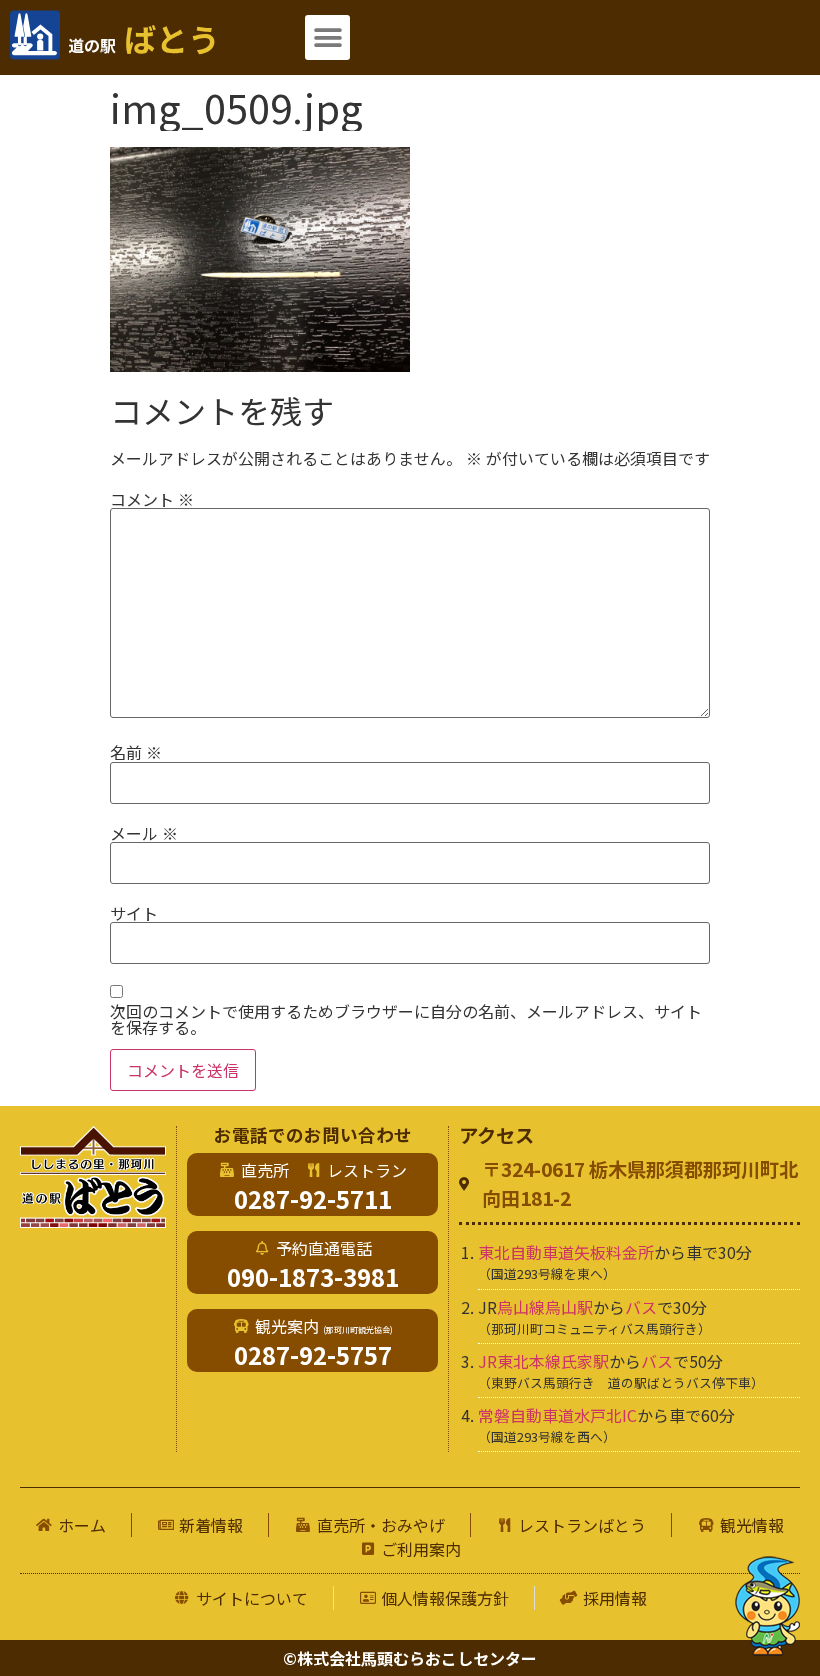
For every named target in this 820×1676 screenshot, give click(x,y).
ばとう (144, 38)
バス (641, 1307)
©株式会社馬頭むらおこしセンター (410, 1658)
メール (144, 833)
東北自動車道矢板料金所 (566, 1252)
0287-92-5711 (313, 1198)
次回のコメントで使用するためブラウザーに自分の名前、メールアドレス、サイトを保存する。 (406, 1019)
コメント (152, 499)
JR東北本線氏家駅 (543, 1361)
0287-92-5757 (313, 1354)
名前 (136, 752)
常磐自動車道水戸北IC (557, 1415)
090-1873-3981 (313, 1276)
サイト (134, 913)
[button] (327, 37)
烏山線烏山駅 (545, 1307)
